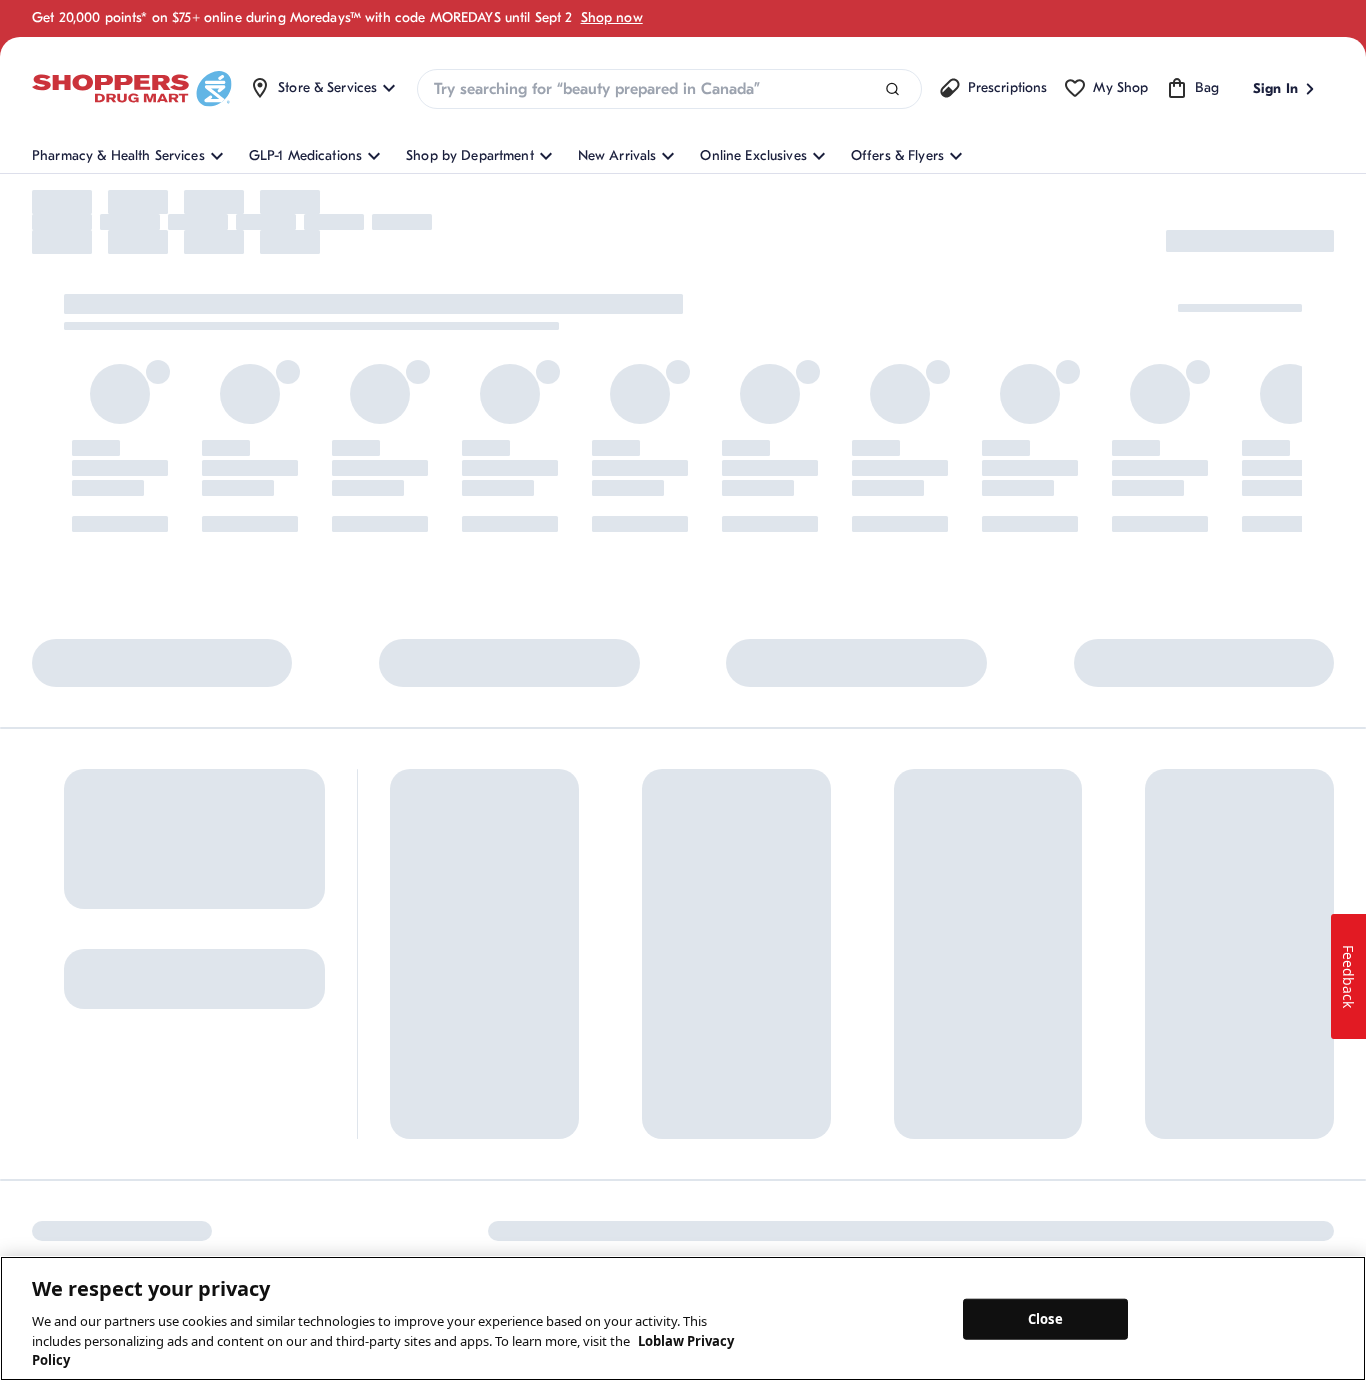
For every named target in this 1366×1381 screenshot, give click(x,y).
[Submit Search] (892, 89)
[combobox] (669, 89)
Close (1045, 1318)
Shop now (612, 17)
